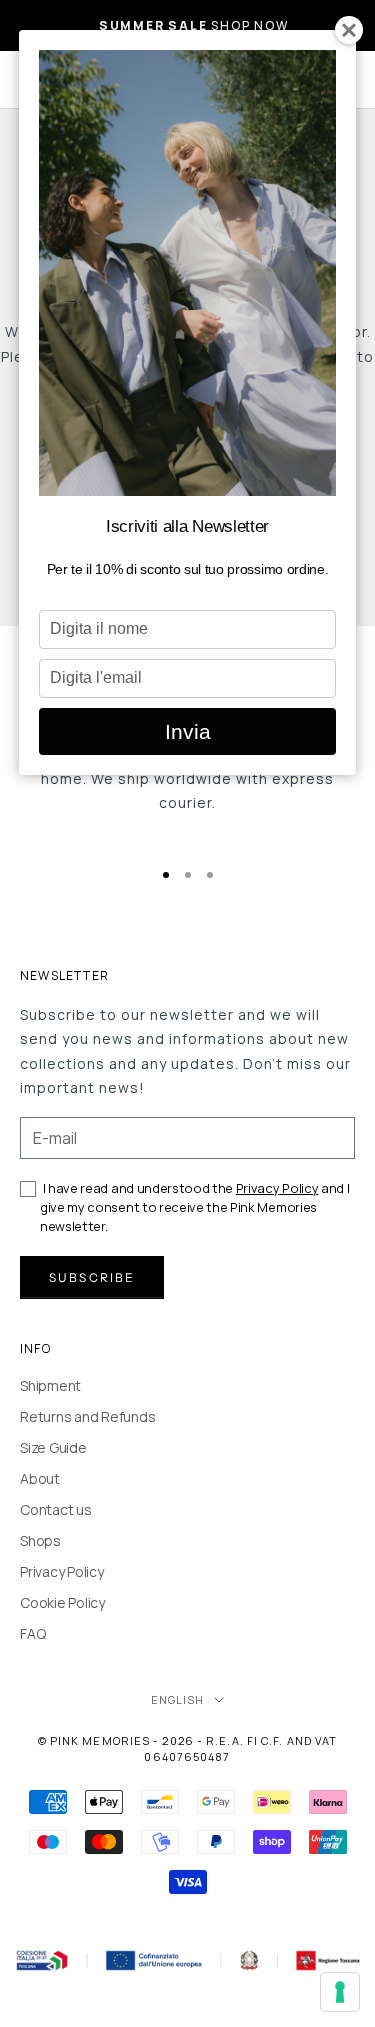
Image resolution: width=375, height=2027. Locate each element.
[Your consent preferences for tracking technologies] (340, 1992)
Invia (188, 731)
